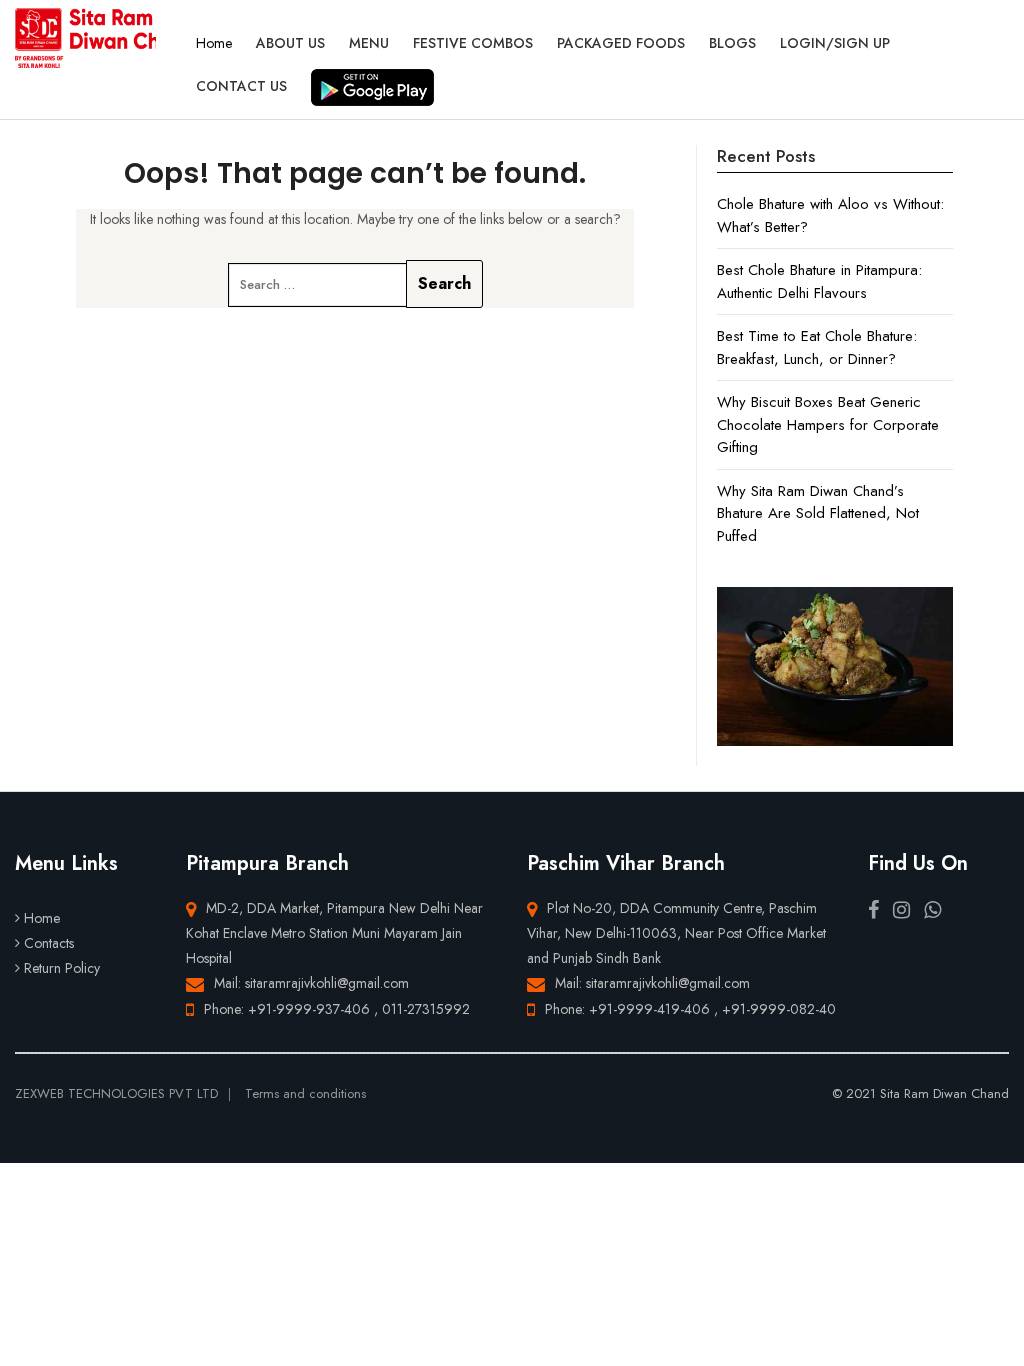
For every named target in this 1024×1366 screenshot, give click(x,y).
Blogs (732, 43)
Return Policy (62, 968)
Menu (369, 43)
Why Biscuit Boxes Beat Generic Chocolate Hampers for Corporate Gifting (828, 424)
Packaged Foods (621, 43)
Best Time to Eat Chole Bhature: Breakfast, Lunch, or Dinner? (817, 347)
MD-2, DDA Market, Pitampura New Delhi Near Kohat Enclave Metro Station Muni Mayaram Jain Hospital (334, 933)
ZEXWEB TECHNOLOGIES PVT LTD (116, 1093)
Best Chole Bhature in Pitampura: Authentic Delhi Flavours (819, 281)
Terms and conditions (305, 1093)
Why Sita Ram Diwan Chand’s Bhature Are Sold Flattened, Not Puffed (818, 513)
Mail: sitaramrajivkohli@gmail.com (311, 983)
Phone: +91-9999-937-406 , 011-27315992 (337, 1009)
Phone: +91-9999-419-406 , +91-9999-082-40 (690, 1009)
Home (214, 43)
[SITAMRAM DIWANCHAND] (85, 38)
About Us (290, 43)
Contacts (49, 943)
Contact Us (241, 86)
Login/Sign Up (835, 43)
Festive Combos (473, 43)
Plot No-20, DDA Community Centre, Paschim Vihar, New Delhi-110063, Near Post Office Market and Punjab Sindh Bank (676, 933)
